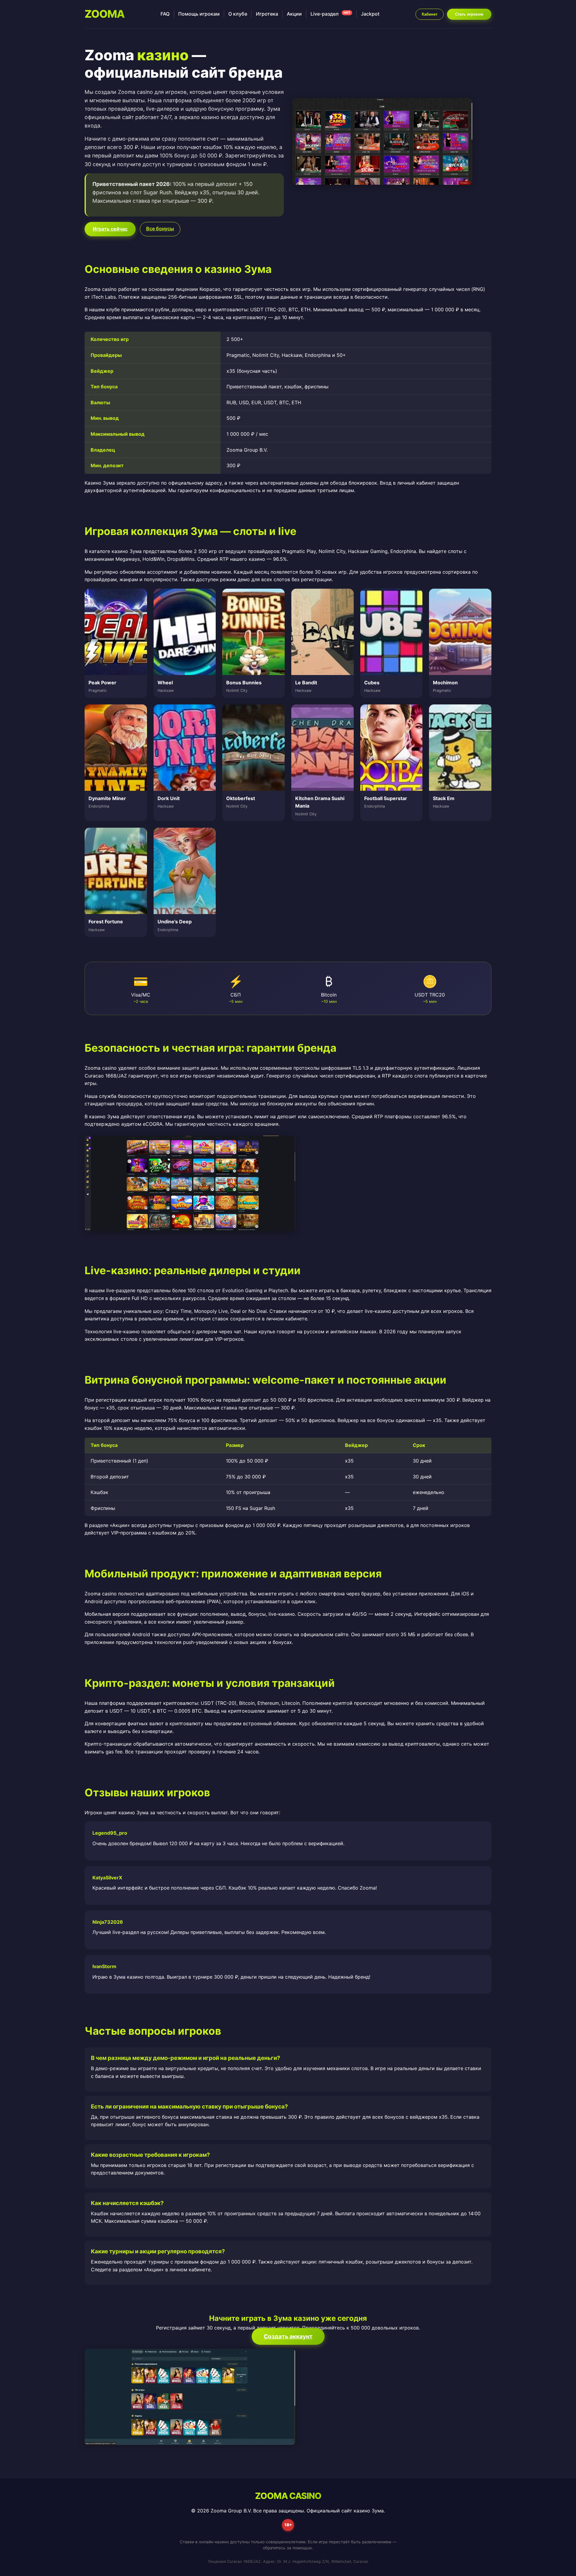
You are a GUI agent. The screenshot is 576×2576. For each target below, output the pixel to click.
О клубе (238, 14)
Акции (294, 14)
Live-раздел (330, 14)
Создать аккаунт (288, 2336)
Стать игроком (469, 14)
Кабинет (430, 14)
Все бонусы (160, 229)
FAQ (165, 14)
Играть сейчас (110, 229)
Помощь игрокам (199, 14)
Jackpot (370, 14)
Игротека (267, 14)
